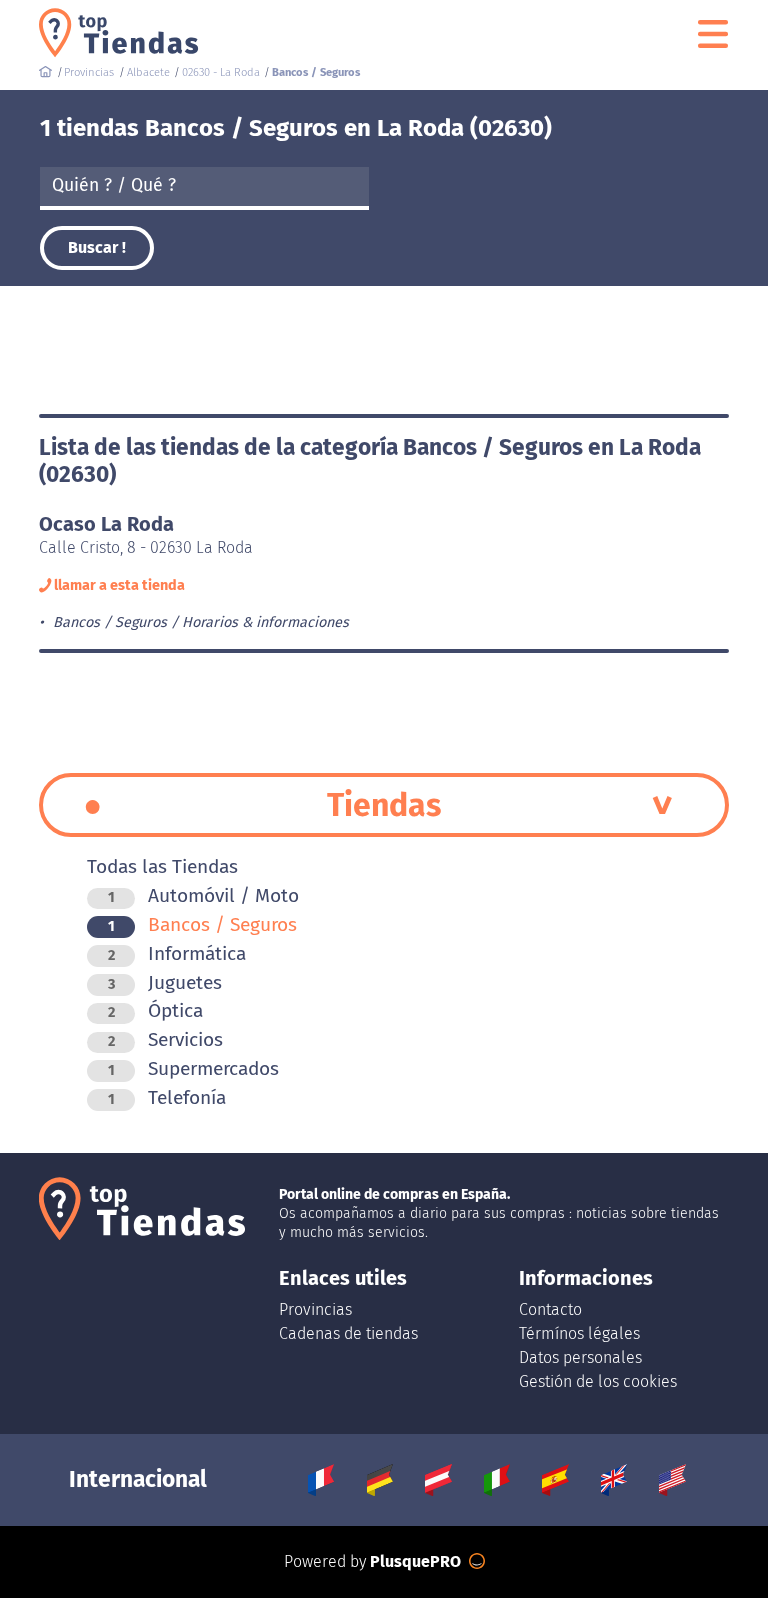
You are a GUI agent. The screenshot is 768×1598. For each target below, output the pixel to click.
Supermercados (193, 1068)
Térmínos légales (579, 1333)
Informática (177, 953)
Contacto (550, 1309)
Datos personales (580, 1357)
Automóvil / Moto (203, 895)
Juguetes (165, 982)
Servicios (165, 1039)
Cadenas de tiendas (348, 1333)
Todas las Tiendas (162, 866)
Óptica (155, 1010)
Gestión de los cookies (598, 1381)
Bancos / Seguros (202, 924)
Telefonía (167, 1097)
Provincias (315, 1309)
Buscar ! (97, 247)
